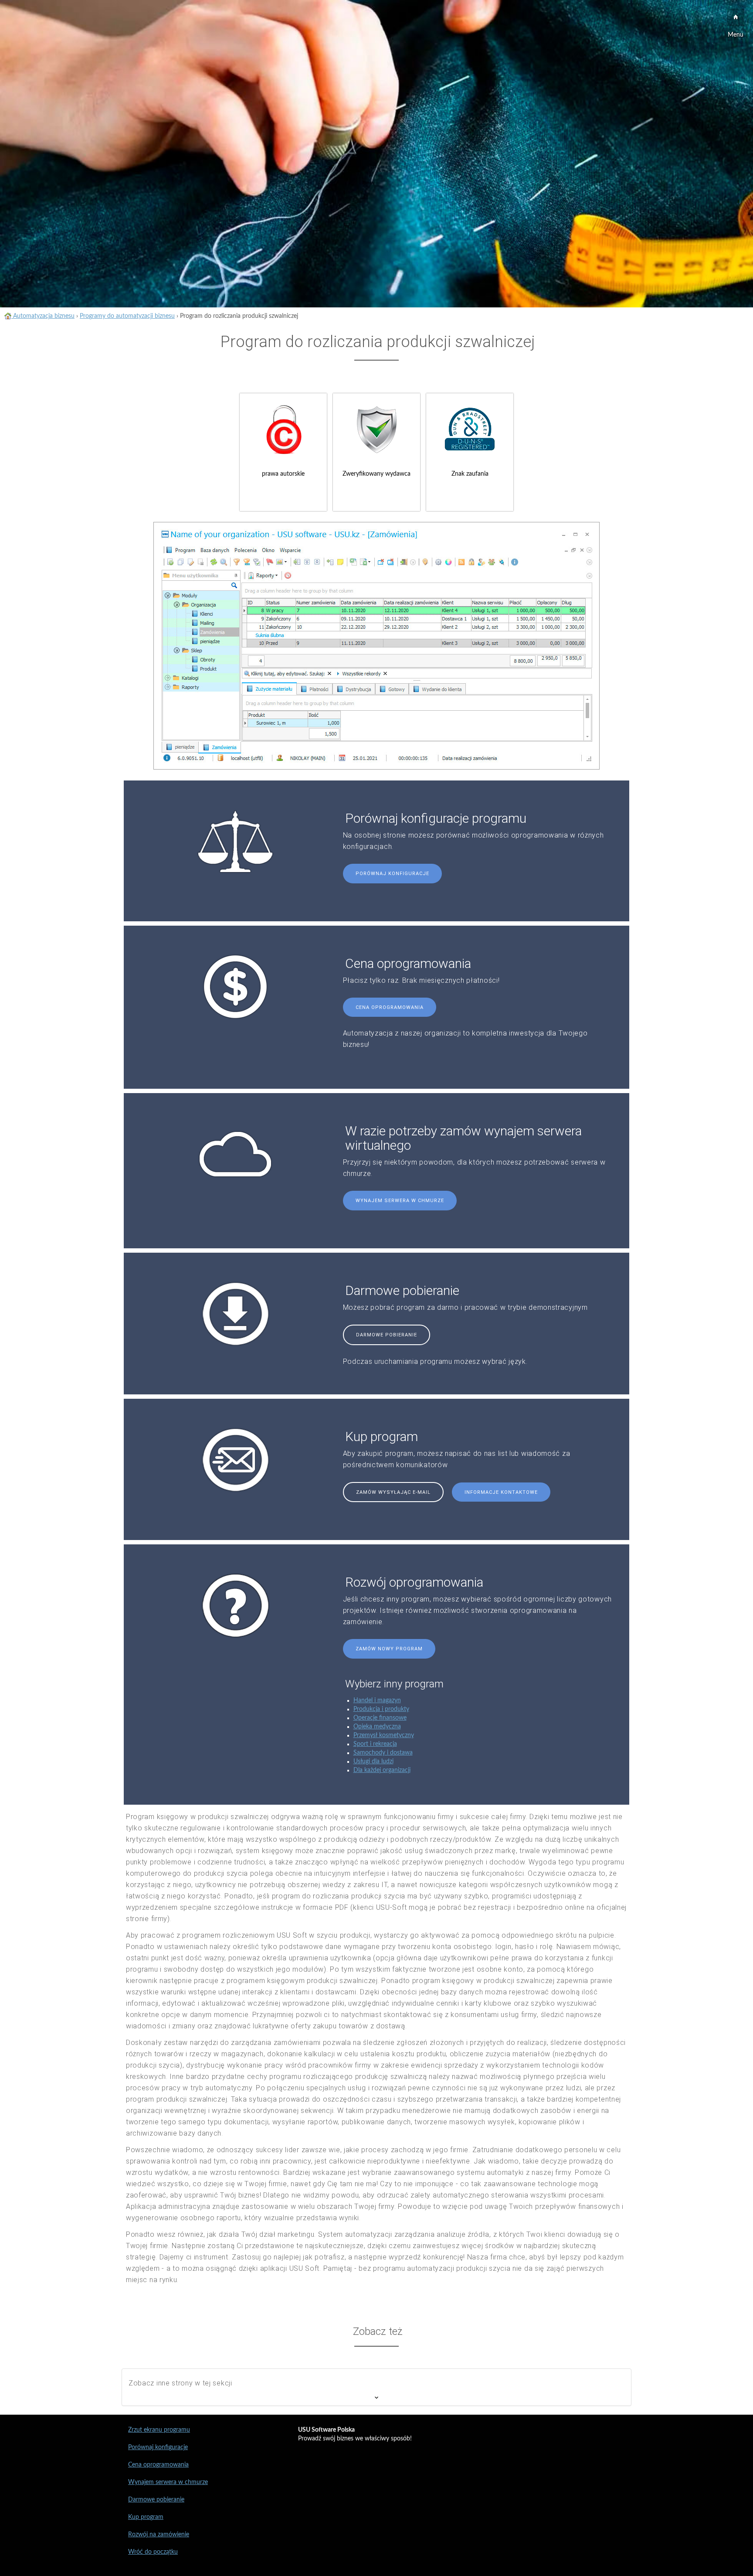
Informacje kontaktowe (501, 1492)
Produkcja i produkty (381, 1709)
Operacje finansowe (380, 1718)
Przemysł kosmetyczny (384, 1735)
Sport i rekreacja (375, 1744)
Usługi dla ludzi (373, 1762)
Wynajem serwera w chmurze (400, 1201)
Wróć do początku (153, 2552)
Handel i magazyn (377, 1700)
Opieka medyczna (377, 1727)
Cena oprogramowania (390, 1007)
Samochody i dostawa (383, 1753)
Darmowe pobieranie (387, 1335)
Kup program (146, 2517)
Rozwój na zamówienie (159, 2535)
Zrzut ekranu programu (159, 2430)
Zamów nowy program (389, 1649)
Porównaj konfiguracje (392, 874)
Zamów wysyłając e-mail (393, 1492)
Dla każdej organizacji (382, 1770)
